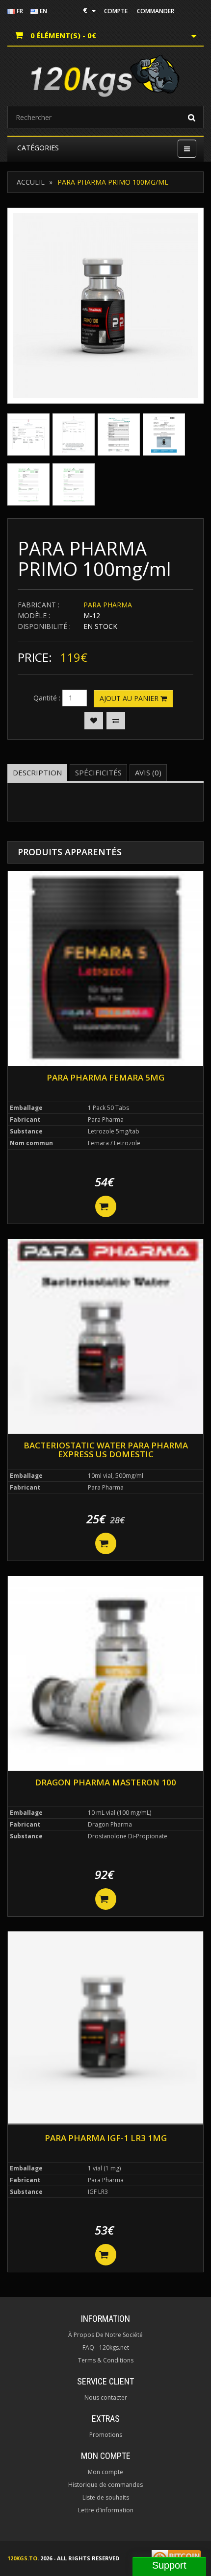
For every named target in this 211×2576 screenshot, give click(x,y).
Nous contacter (106, 2397)
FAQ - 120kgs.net (106, 2347)
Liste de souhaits (106, 2497)
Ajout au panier (130, 698)
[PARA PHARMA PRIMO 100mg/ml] (105, 306)
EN (43, 11)
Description (37, 772)
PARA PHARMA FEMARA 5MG (105, 1077)
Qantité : (47, 698)
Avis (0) (148, 772)
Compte (116, 11)
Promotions (106, 2435)
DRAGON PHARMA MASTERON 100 (105, 1782)
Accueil (31, 182)
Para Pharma (108, 605)
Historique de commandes (105, 2485)
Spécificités (98, 772)
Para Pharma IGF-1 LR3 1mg (106, 2138)
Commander (156, 11)
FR (19, 11)
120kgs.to (22, 2558)
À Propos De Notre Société (105, 2335)
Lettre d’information (106, 2510)
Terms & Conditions (106, 2360)
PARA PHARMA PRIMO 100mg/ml (113, 182)
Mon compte (105, 2472)
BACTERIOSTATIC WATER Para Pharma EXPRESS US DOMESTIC (106, 1450)
